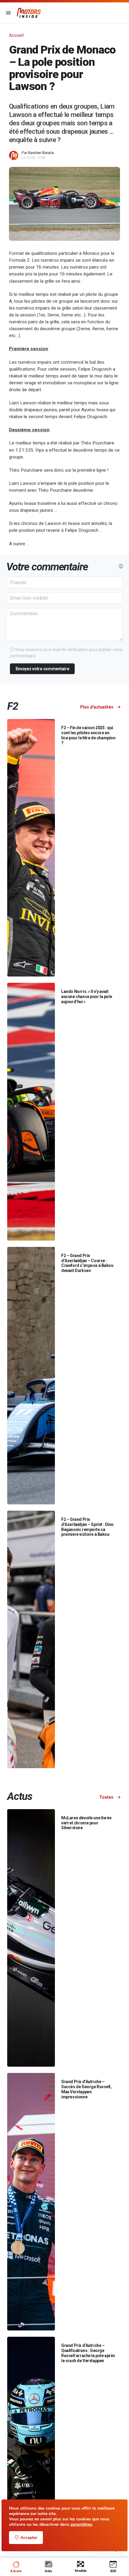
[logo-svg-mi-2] (29, 13)
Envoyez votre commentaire (42, 669)
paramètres (81, 2525)
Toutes (107, 1797)
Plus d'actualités (97, 707)
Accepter (29, 2538)
